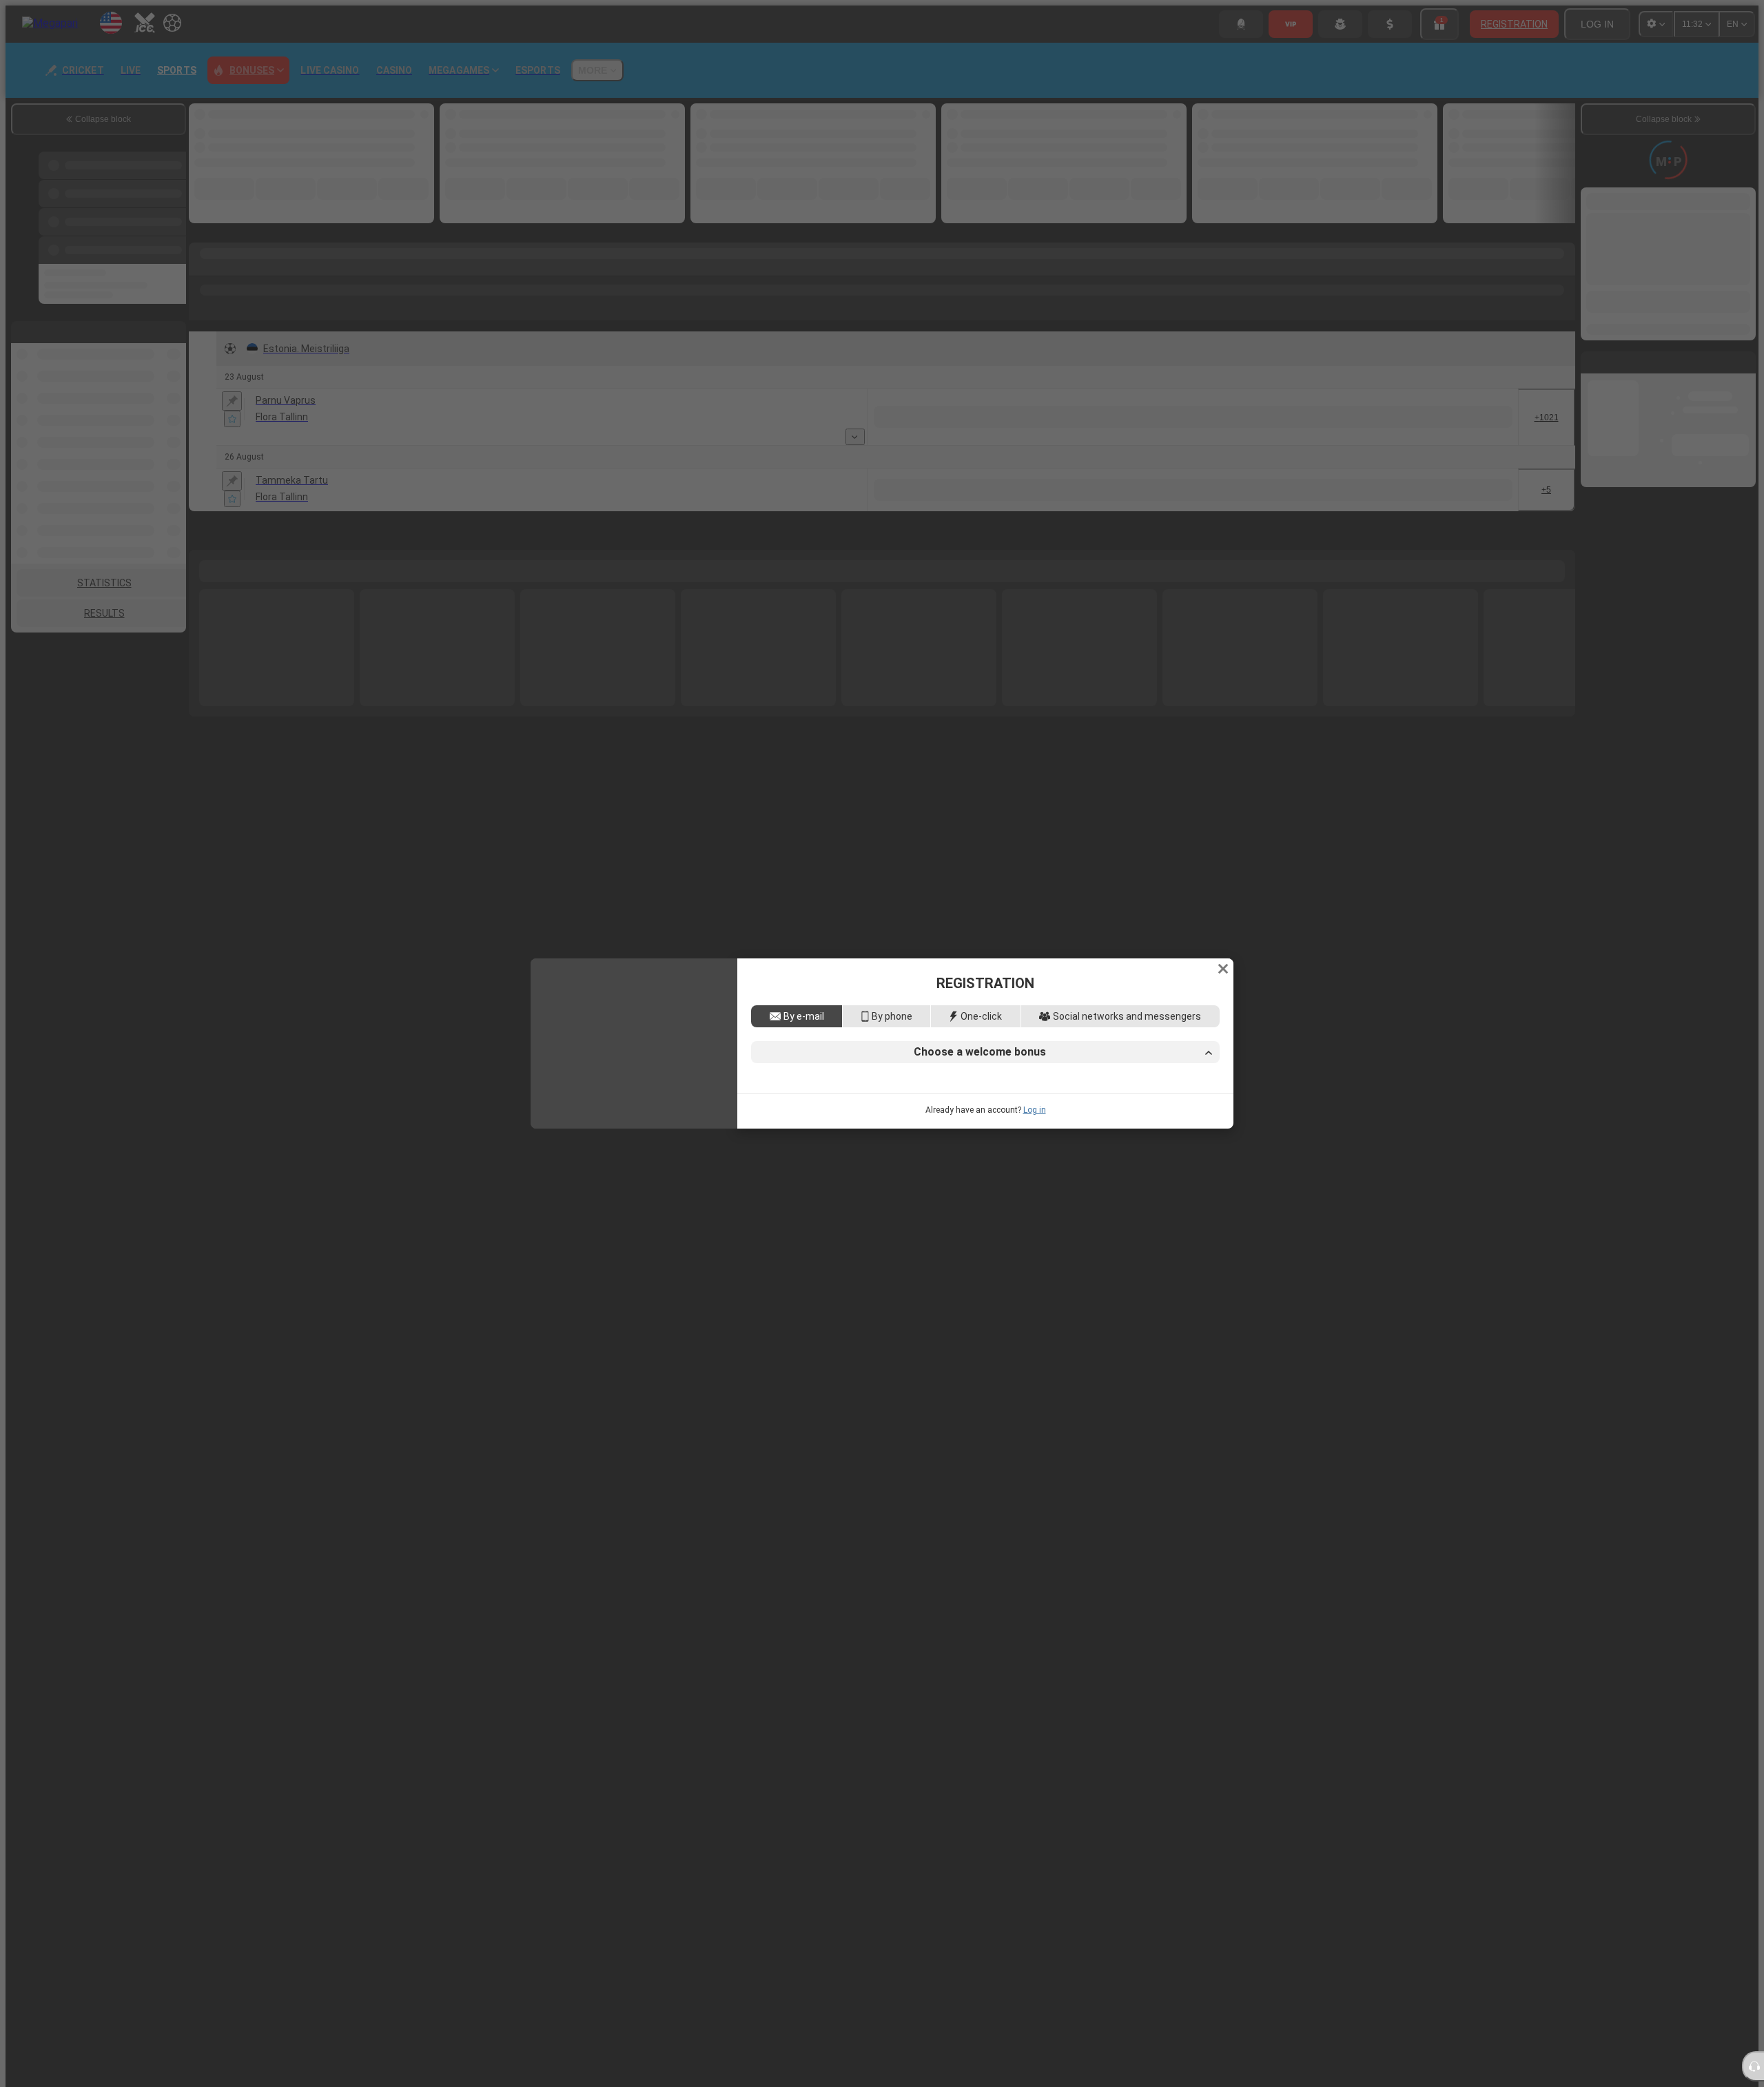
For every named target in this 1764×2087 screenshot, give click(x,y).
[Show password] (1205, 1087)
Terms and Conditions (1072, 1167)
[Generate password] (1176, 1087)
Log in (1035, 1222)
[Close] (1223, 857)
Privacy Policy (1158, 1167)
